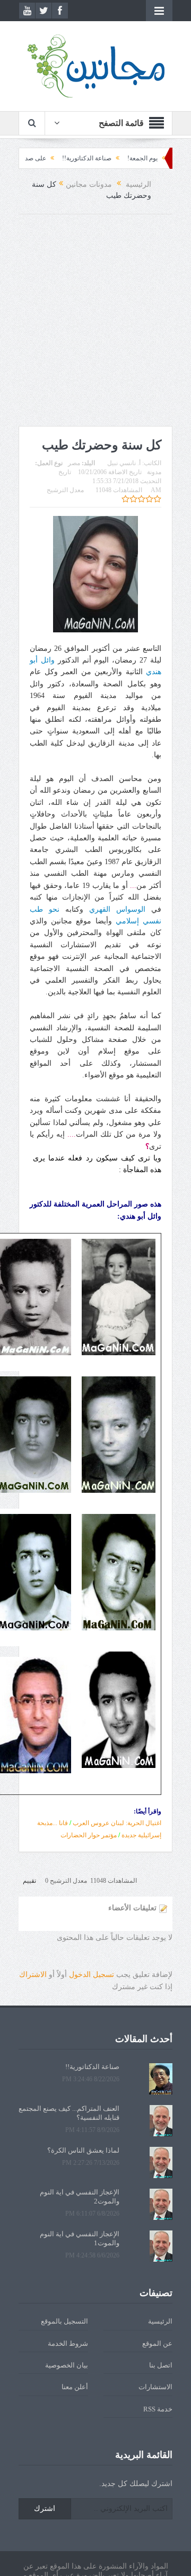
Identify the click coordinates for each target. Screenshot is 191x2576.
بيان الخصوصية (67, 2365)
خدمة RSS (158, 2409)
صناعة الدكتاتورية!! (115, 158)
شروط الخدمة (68, 2343)
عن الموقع (157, 2343)
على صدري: (59, 158)
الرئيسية (160, 2321)
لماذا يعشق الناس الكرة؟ (83, 2150)
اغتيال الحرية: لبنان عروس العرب (117, 1823)
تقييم (29, 1881)
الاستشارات (155, 2387)
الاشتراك (33, 1975)
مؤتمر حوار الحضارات (89, 1835)
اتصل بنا (161, 2365)
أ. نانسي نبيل (124, 463)
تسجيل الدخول (92, 1975)
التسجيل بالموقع (64, 2321)
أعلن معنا (75, 2387)
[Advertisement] (95, 320)
